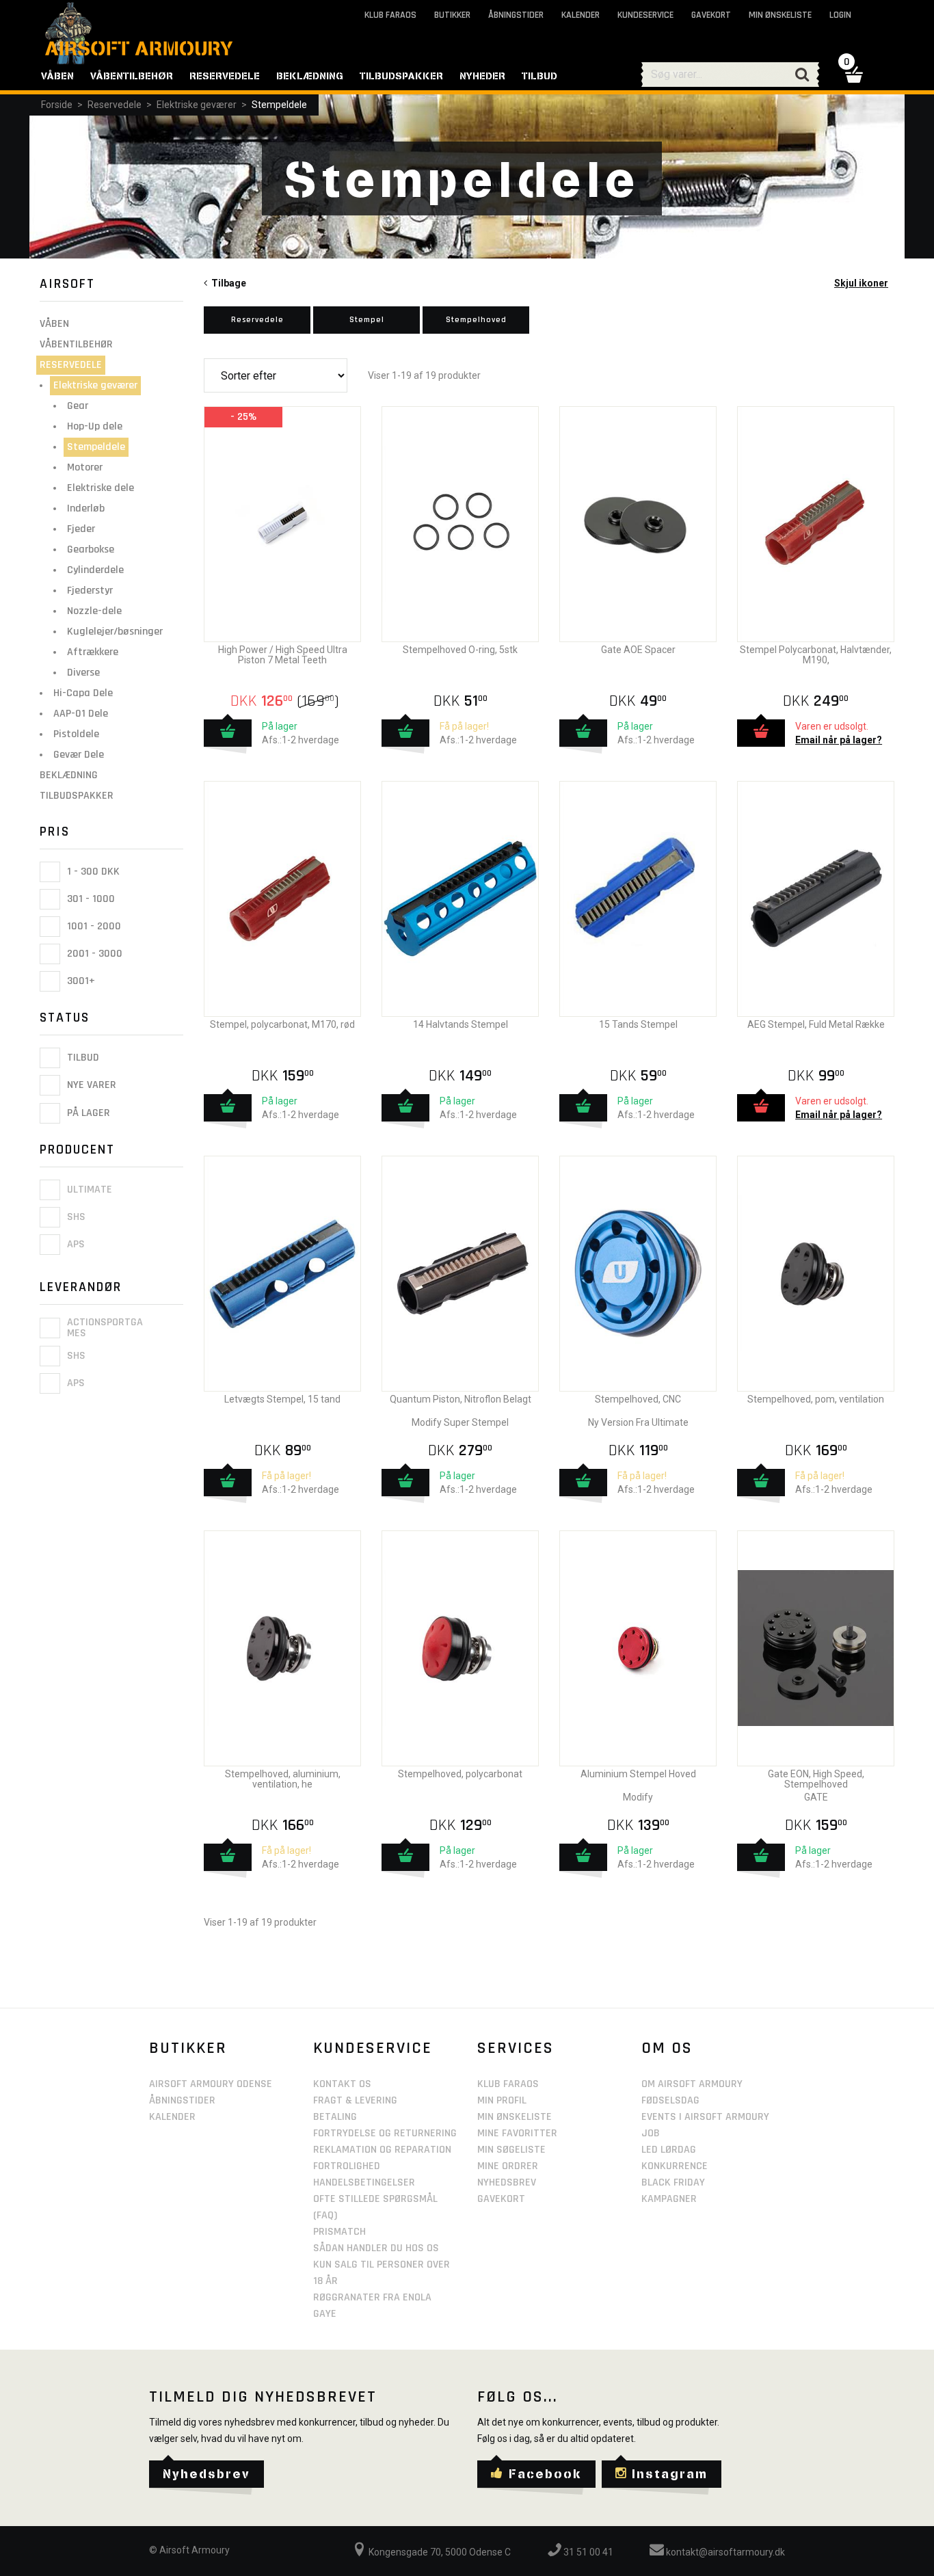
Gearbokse (91, 549)
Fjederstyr (90, 590)
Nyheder (482, 76)
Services (516, 2048)
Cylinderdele (95, 570)
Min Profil (502, 2100)
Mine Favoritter (517, 2133)
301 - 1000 (90, 899)
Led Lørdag (669, 2150)
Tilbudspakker (77, 796)
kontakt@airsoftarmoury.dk (724, 2552)
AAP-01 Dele (81, 714)
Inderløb (86, 508)
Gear (78, 406)
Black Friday (673, 2182)
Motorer (85, 467)
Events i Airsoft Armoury (705, 2117)
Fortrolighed (347, 2166)
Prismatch (339, 2232)
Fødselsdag (670, 2100)
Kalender (581, 15)
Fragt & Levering (355, 2100)
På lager (87, 1113)
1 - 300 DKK (92, 872)
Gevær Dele (79, 755)
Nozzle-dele (94, 611)
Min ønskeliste (780, 15)
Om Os (667, 2048)
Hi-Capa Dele (83, 693)
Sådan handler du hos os (376, 2248)
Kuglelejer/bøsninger (115, 632)
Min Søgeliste (511, 2150)
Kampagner (669, 2199)
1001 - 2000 (93, 926)
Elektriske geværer (197, 105)
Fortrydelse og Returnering (385, 2133)
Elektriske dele (101, 488)
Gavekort (711, 15)
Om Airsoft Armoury (692, 2084)
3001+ (80, 981)
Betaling (335, 2117)
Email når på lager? (839, 740)
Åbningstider (516, 15)
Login (840, 15)
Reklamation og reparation (382, 2150)
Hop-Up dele (95, 426)
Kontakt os (342, 2084)
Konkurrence (675, 2166)
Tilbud (82, 1058)
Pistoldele (76, 734)
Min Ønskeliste (515, 2117)
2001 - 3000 (93, 954)
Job (651, 2133)
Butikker (452, 15)
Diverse (83, 673)
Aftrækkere (93, 652)
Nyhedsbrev (507, 2182)
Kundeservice (645, 15)
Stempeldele (279, 105)
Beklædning (69, 775)
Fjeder (81, 529)
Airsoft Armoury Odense (211, 2084)
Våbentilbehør (76, 344)
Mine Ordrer (508, 2166)
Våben (54, 324)
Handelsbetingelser (364, 2182)
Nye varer (90, 1086)
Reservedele (115, 105)
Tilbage (227, 283)
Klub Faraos (390, 15)
